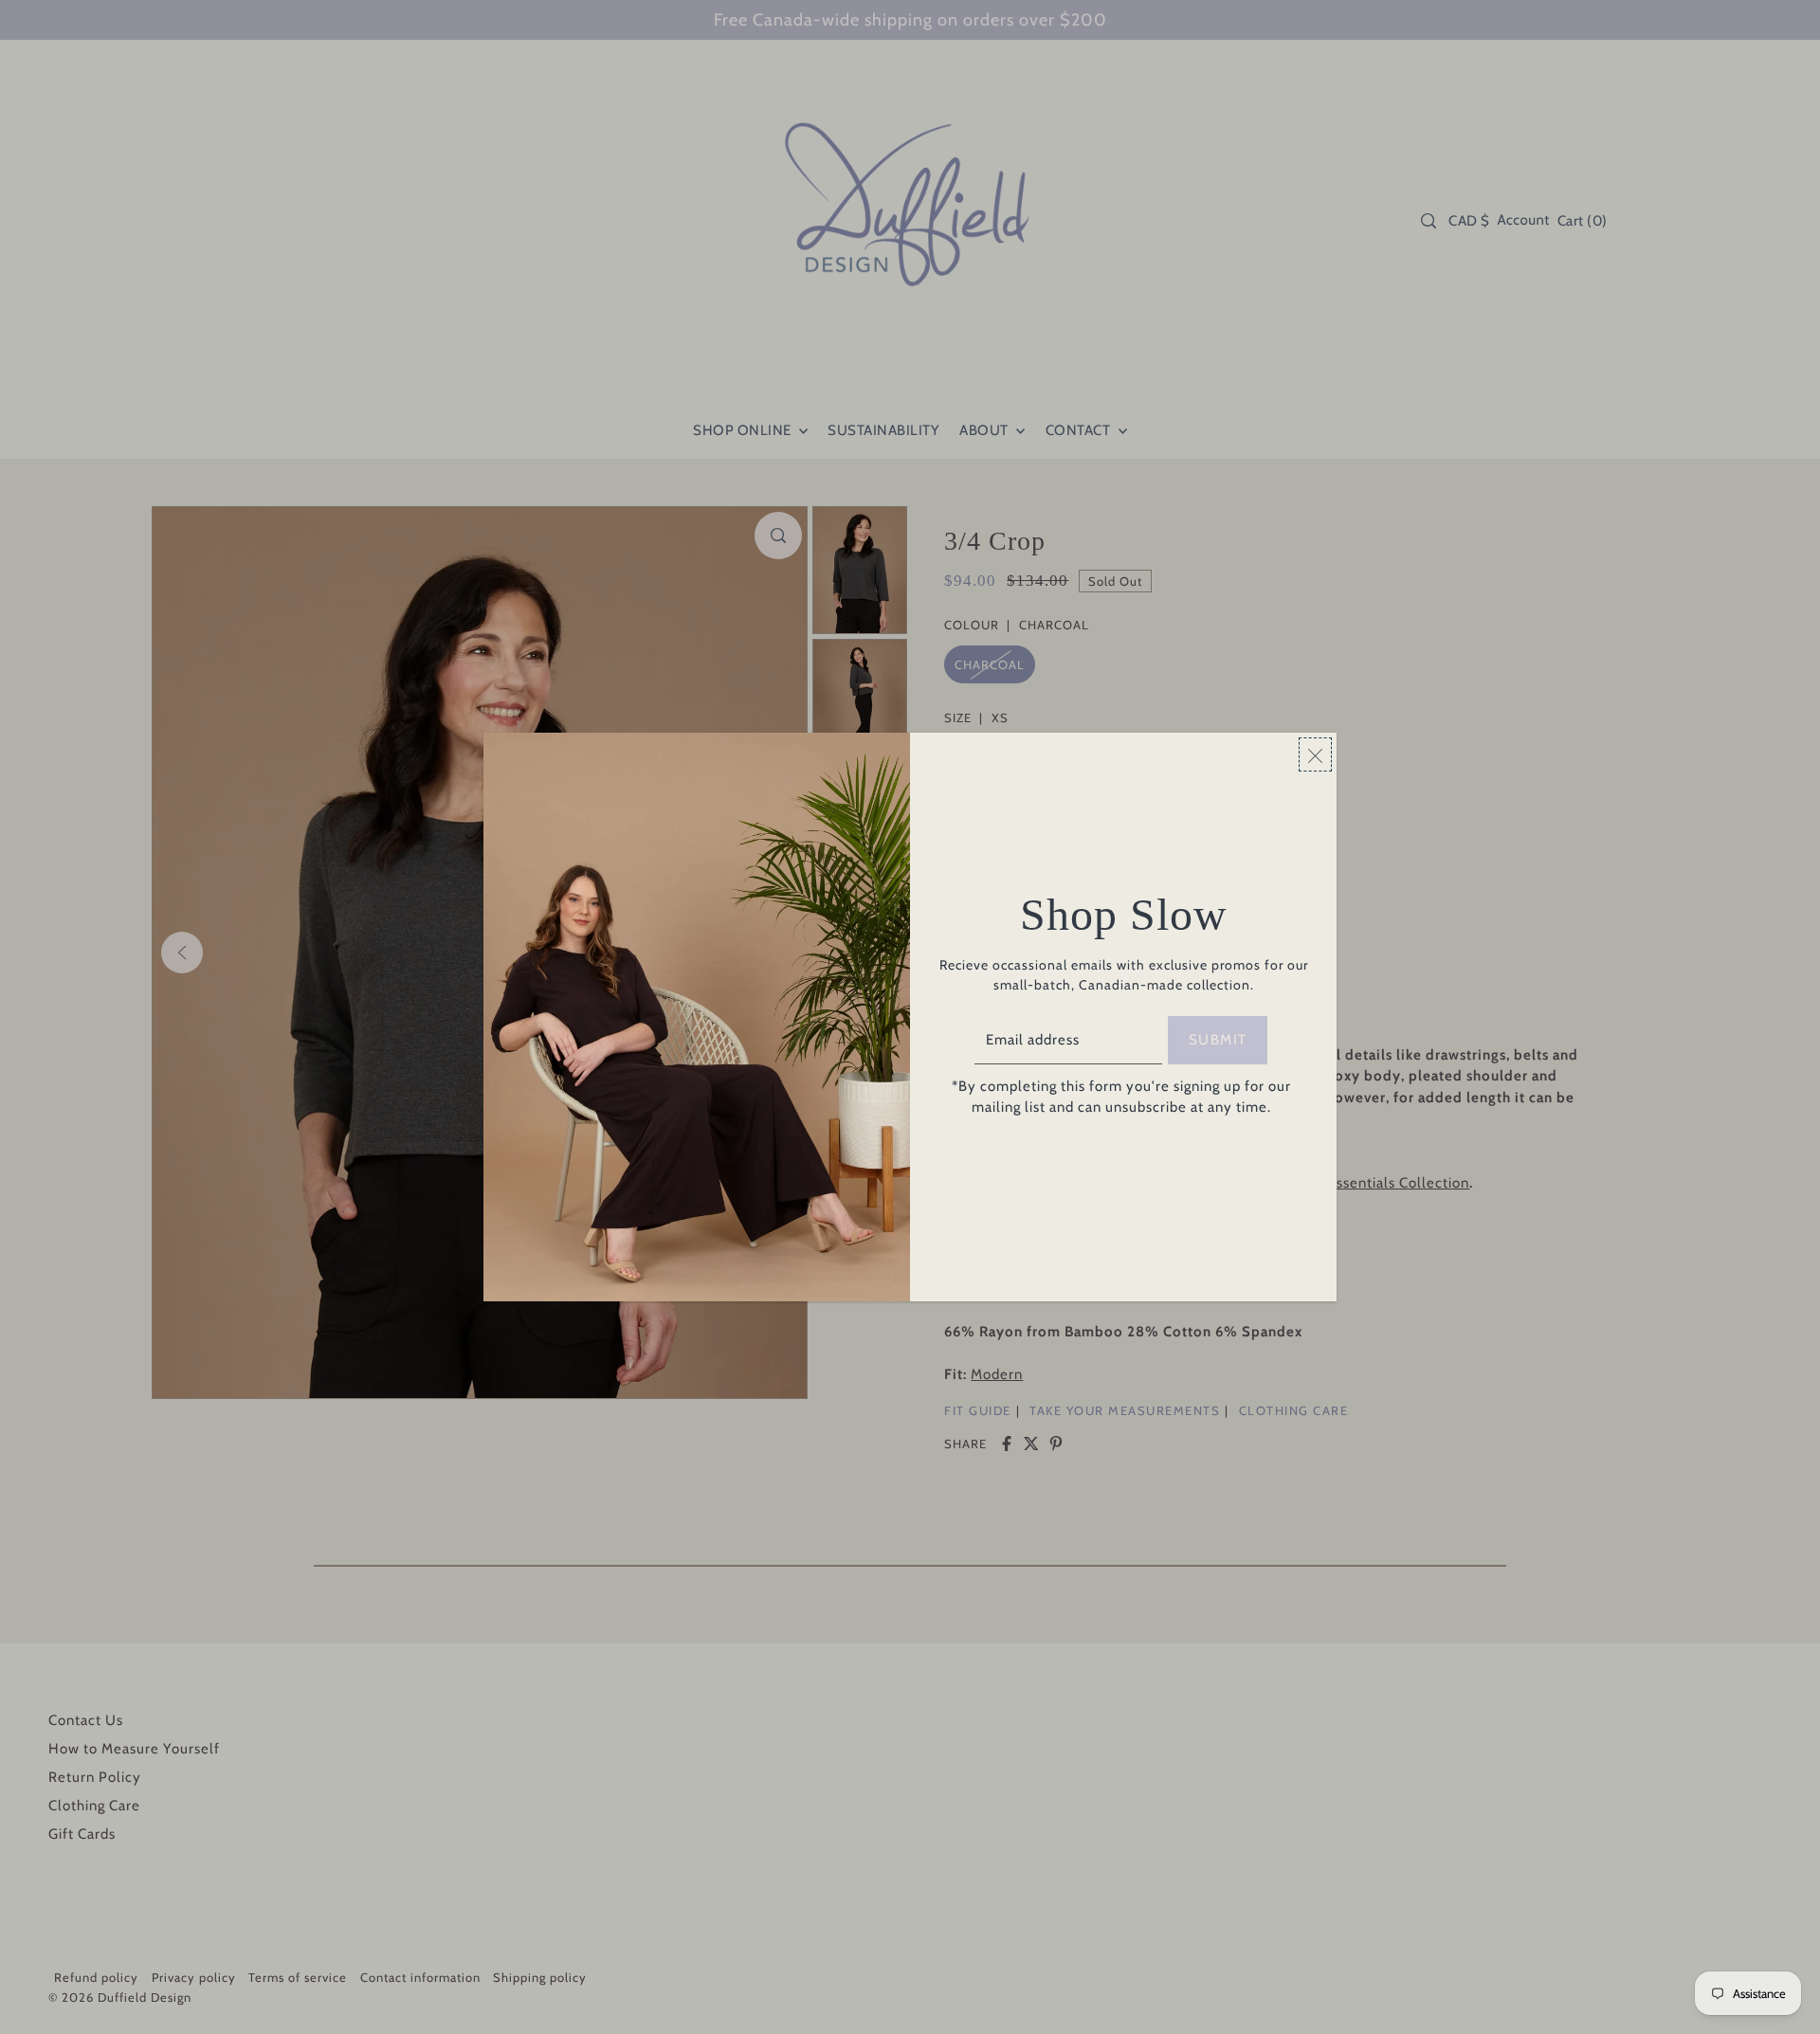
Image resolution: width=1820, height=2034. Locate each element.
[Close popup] (1315, 754)
